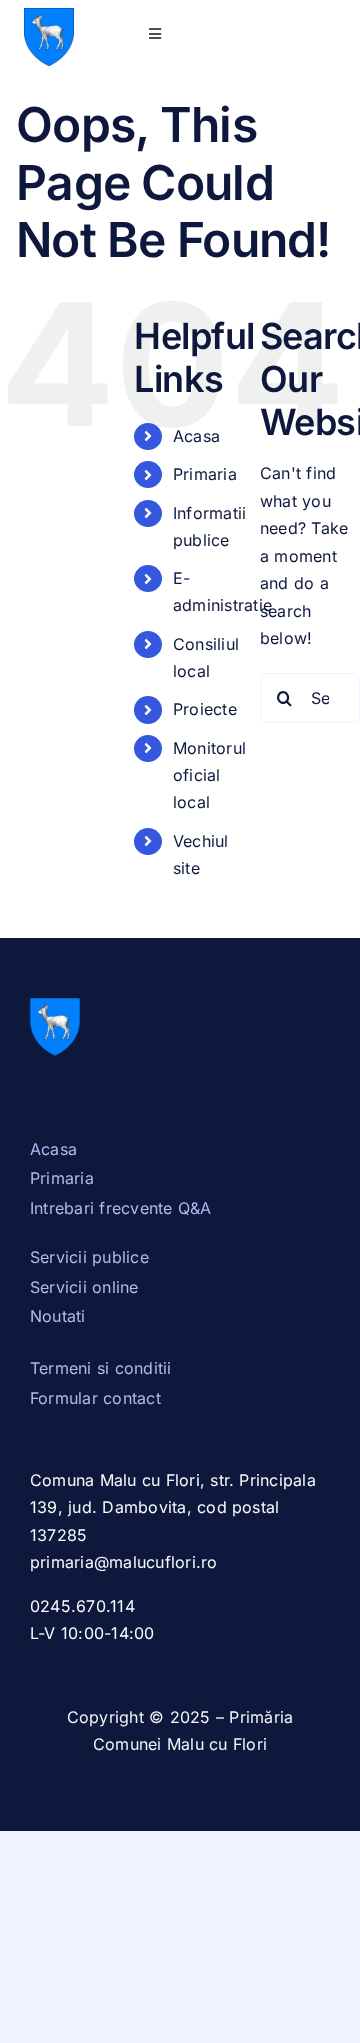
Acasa (196, 436)
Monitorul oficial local (209, 775)
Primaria (205, 474)
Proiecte (205, 709)
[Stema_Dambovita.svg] (49, 16)
